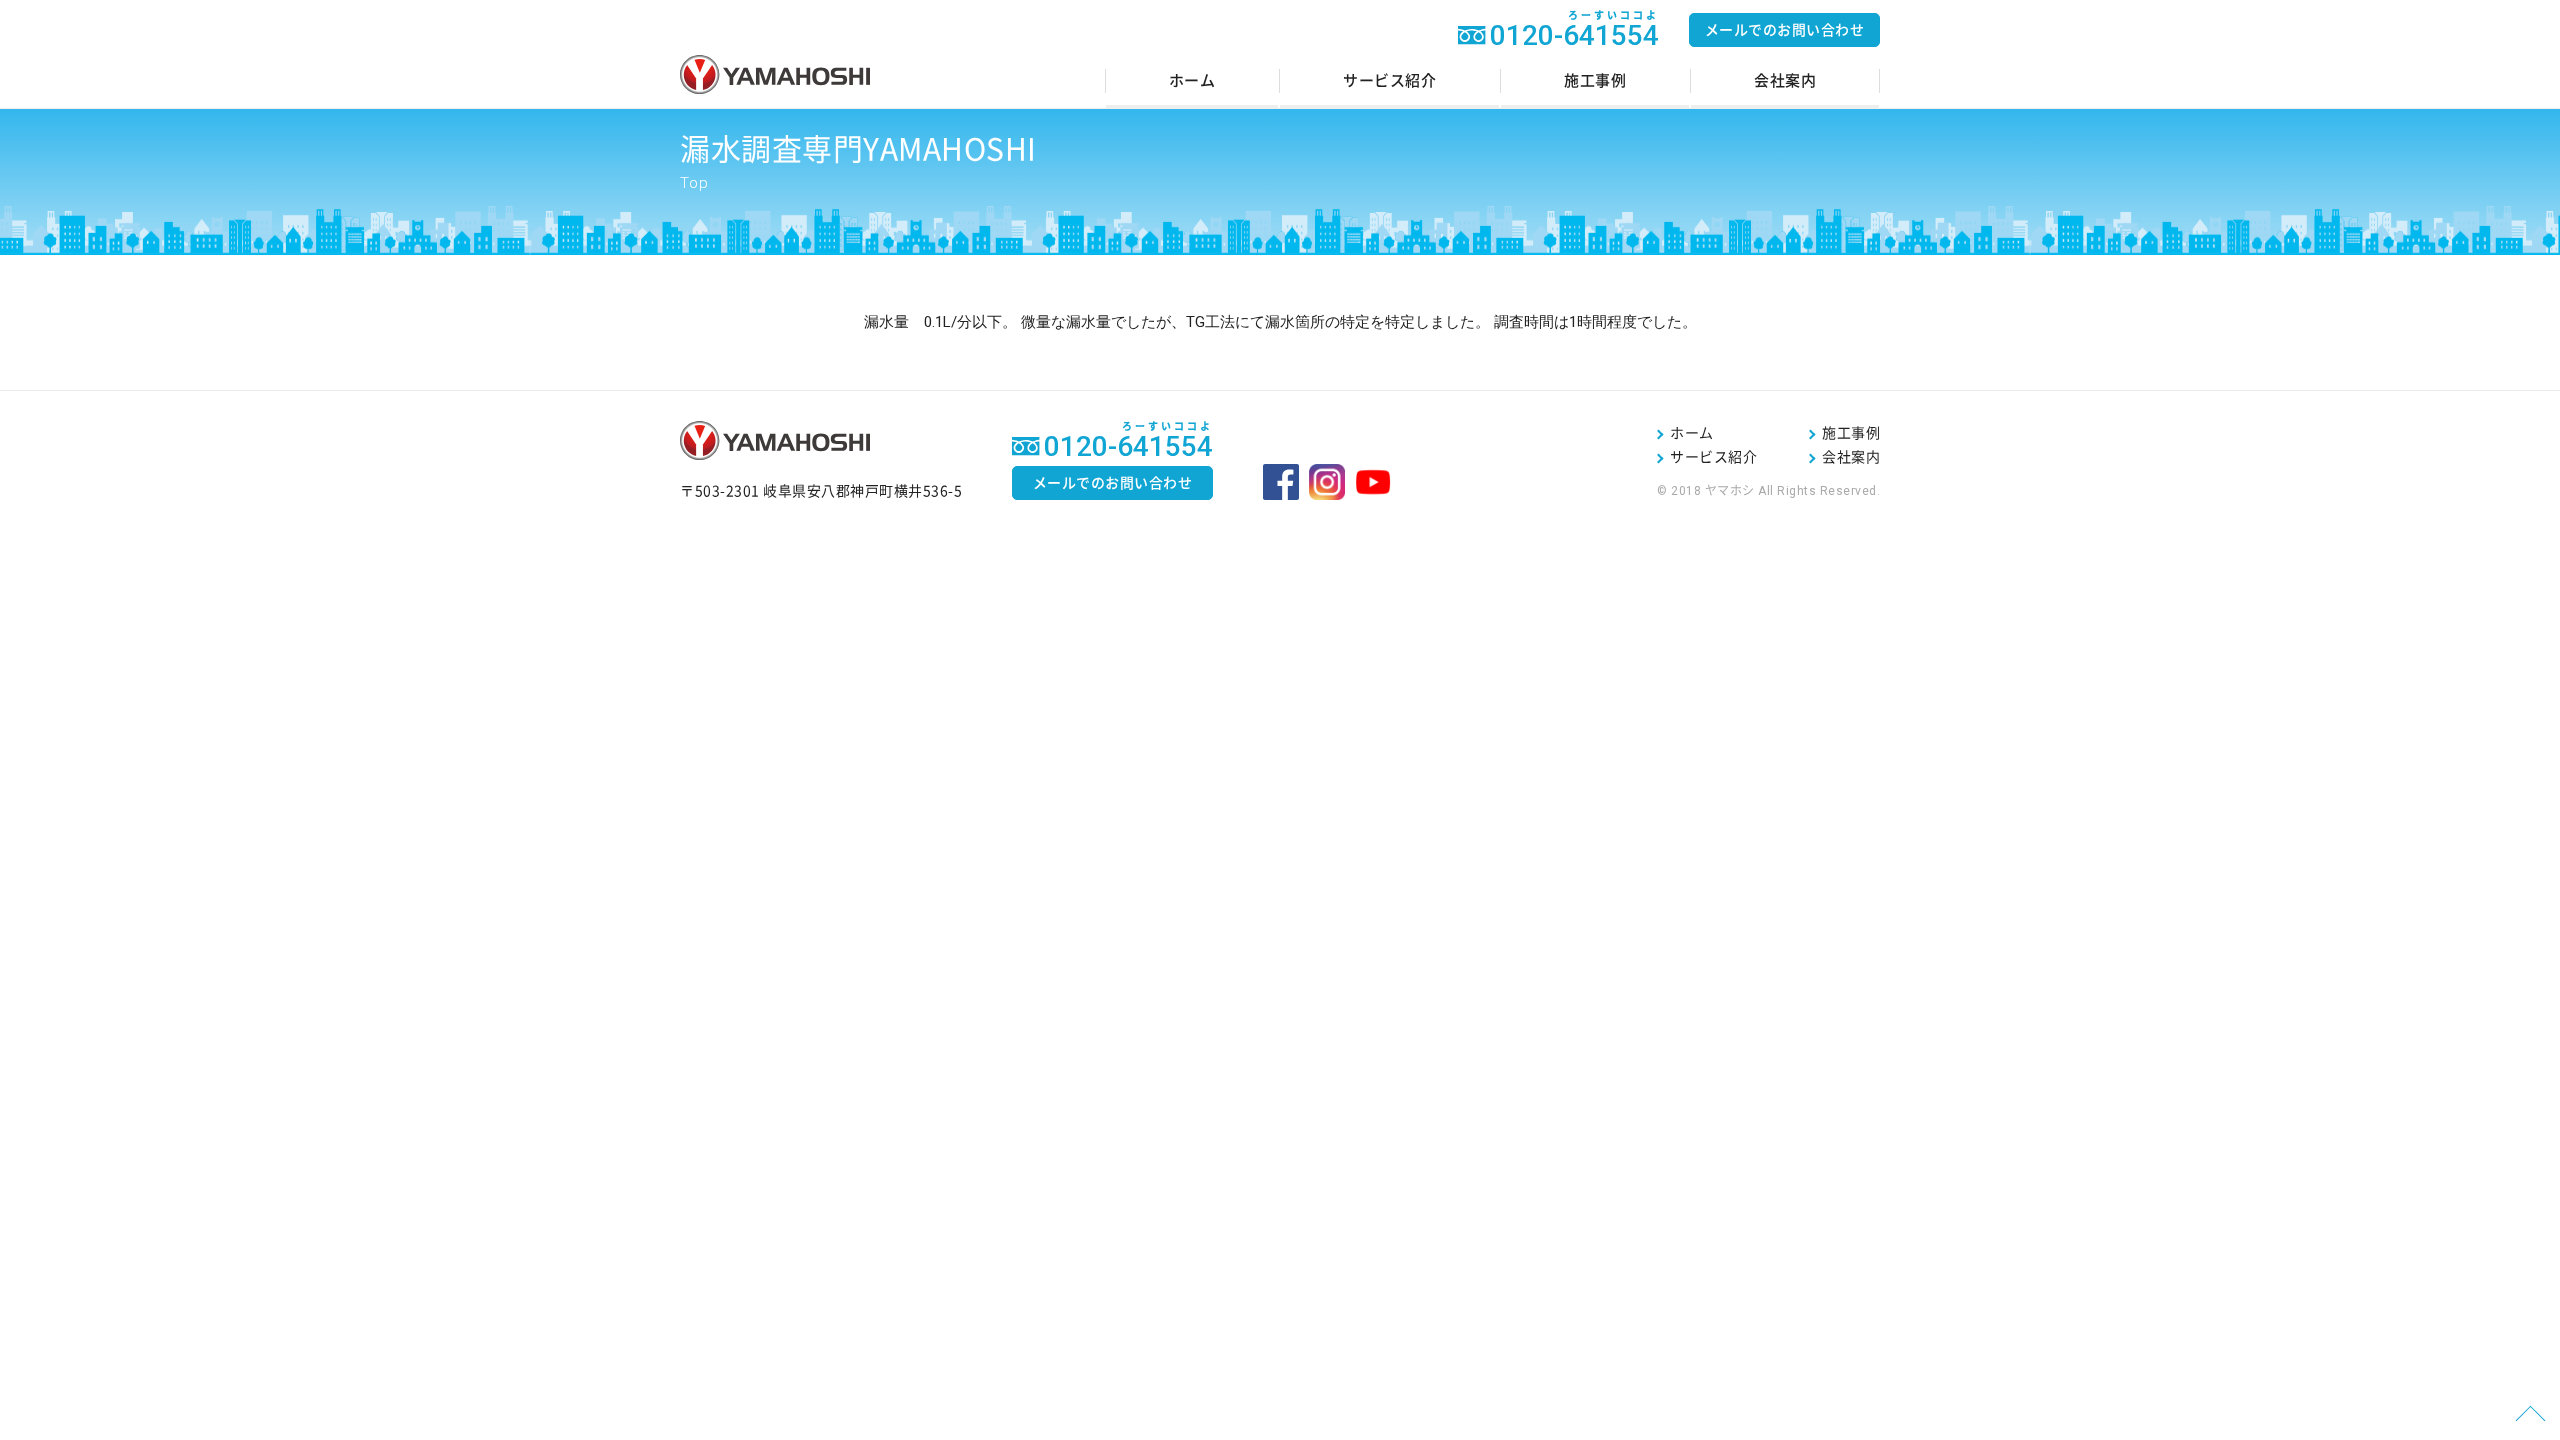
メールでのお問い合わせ (1785, 30)
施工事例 (1595, 80)
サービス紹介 (1389, 80)
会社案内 (1785, 80)
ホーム (1192, 80)
